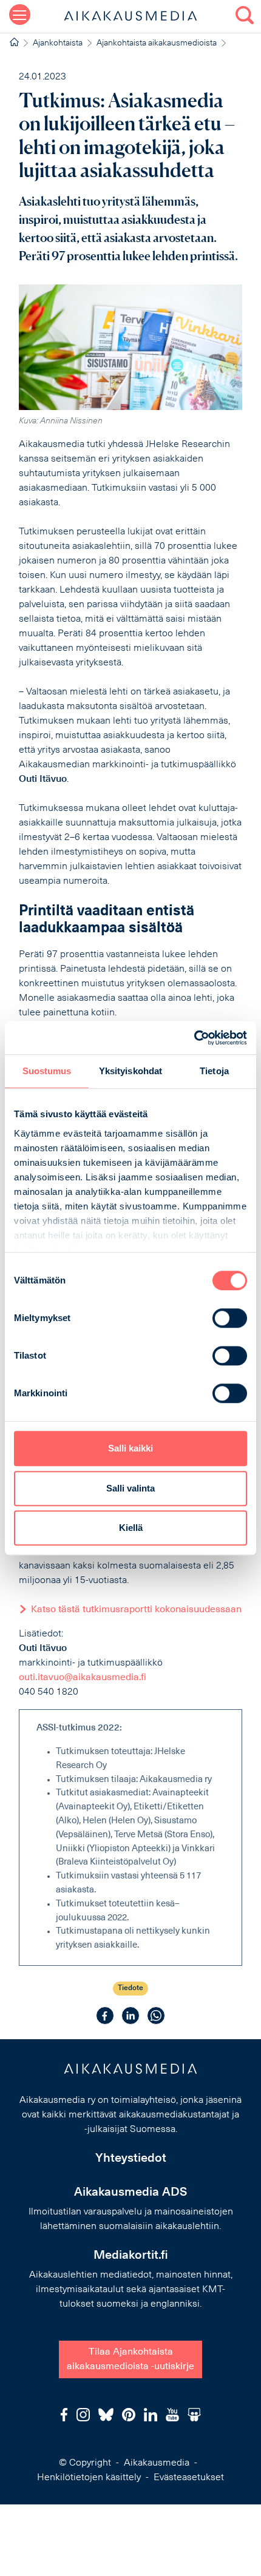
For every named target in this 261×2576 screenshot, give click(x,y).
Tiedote (130, 1988)
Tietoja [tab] (214, 1071)
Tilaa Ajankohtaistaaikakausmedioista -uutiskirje (130, 2359)
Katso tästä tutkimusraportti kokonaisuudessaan (136, 1610)
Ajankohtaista (58, 43)
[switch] (230, 1318)
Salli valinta (130, 1488)
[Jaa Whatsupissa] (156, 2016)
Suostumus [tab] (47, 1071)
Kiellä (131, 1528)
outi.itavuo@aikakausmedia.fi (83, 1678)
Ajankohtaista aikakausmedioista (157, 43)
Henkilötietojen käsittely (89, 2478)
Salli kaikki (130, 1448)
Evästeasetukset (189, 2478)
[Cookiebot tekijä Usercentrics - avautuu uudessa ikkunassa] (194, 1038)
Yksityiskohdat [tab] (130, 1071)
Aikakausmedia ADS (130, 2193)
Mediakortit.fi (131, 2256)
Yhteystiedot (131, 2159)
